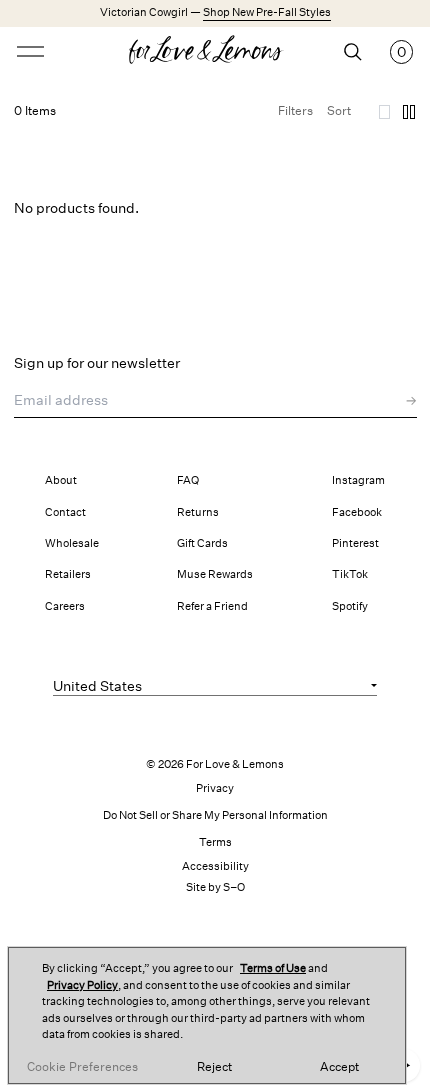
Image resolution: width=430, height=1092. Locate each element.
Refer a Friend (212, 606)
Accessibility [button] (215, 866)
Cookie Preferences (82, 1067)
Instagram (358, 480)
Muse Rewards (215, 574)
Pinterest (355, 543)
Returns (198, 512)
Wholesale (72, 543)
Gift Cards (202, 543)
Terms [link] (215, 842)
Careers (65, 606)
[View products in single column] (385, 112)
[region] (207, 1015)
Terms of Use (273, 968)
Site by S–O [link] (215, 887)
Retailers (68, 574)
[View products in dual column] (408, 112)
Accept (339, 1067)
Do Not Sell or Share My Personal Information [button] (215, 815)
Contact (65, 512)
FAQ (188, 480)
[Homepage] (215, 52)
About (61, 480)
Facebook (357, 512)
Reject (214, 1067)
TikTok (350, 574)
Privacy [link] (215, 788)
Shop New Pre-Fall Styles (267, 12)
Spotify (350, 606)
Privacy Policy (82, 985)
